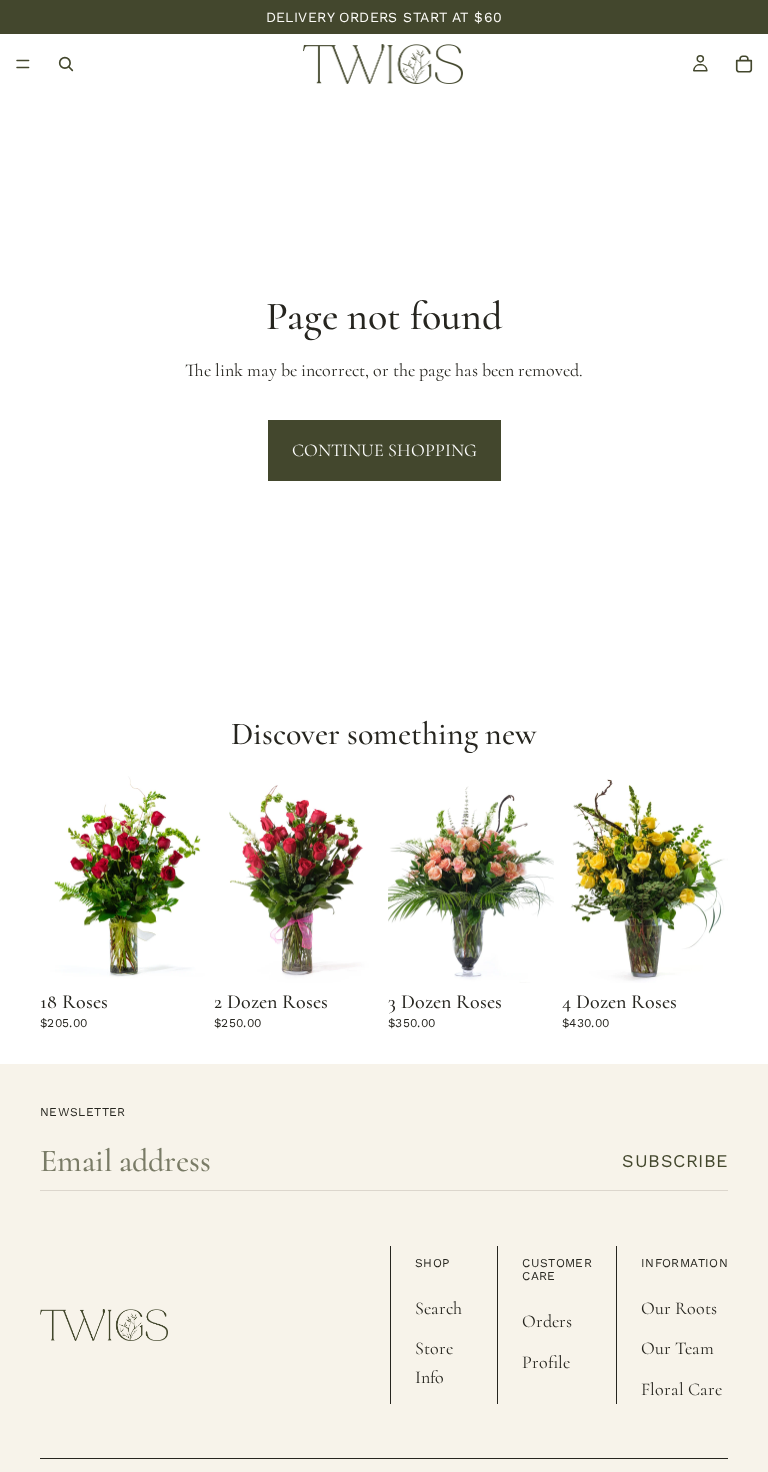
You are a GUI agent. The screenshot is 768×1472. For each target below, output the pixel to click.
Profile (546, 1362)
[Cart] (744, 64)
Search (438, 1308)
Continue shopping (384, 450)
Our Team (677, 1348)
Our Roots (679, 1308)
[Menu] (23, 64)
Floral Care (681, 1389)
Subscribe (675, 1160)
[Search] (66, 64)
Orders (547, 1321)
